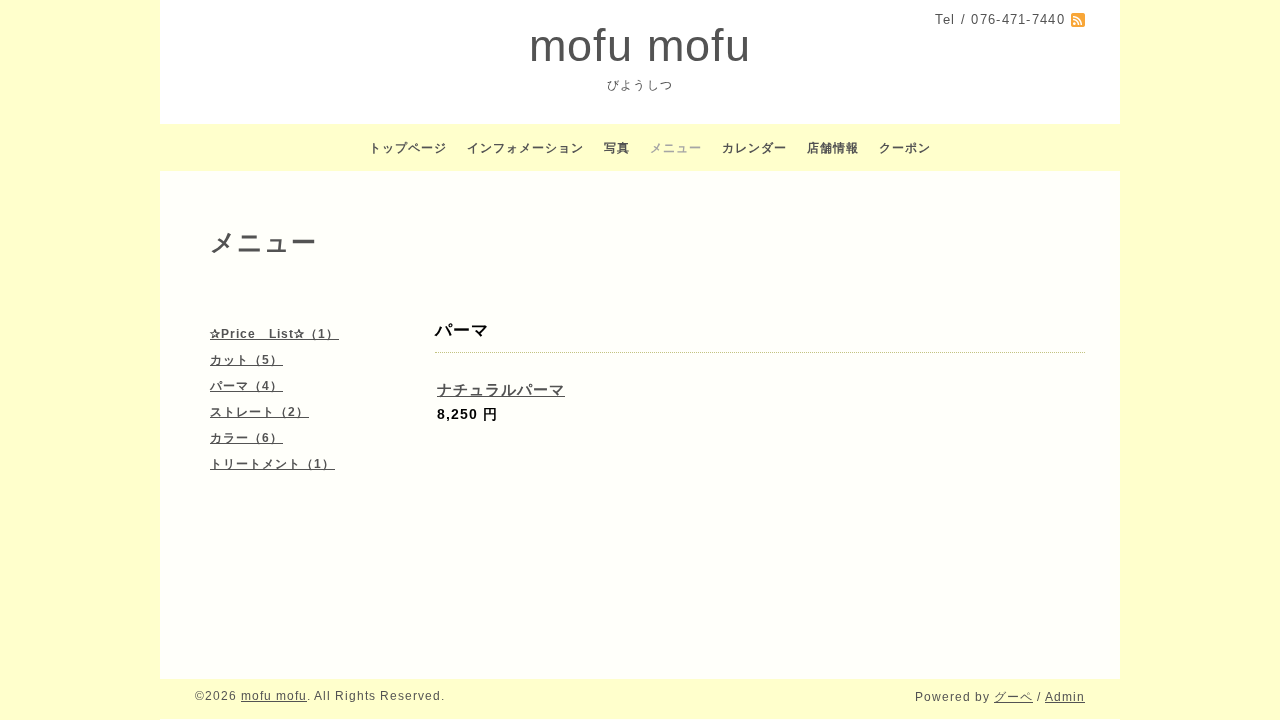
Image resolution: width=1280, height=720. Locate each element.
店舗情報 (833, 148)
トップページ (408, 148)
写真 (617, 148)
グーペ (1013, 697)
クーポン (905, 148)
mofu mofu (640, 45)
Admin (1065, 697)
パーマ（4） (246, 386)
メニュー (676, 148)
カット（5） (246, 360)
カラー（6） (246, 438)
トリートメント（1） (272, 464)
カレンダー (754, 148)
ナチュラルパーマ (501, 389)
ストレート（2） (259, 412)
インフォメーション (525, 148)
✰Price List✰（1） (274, 334)
